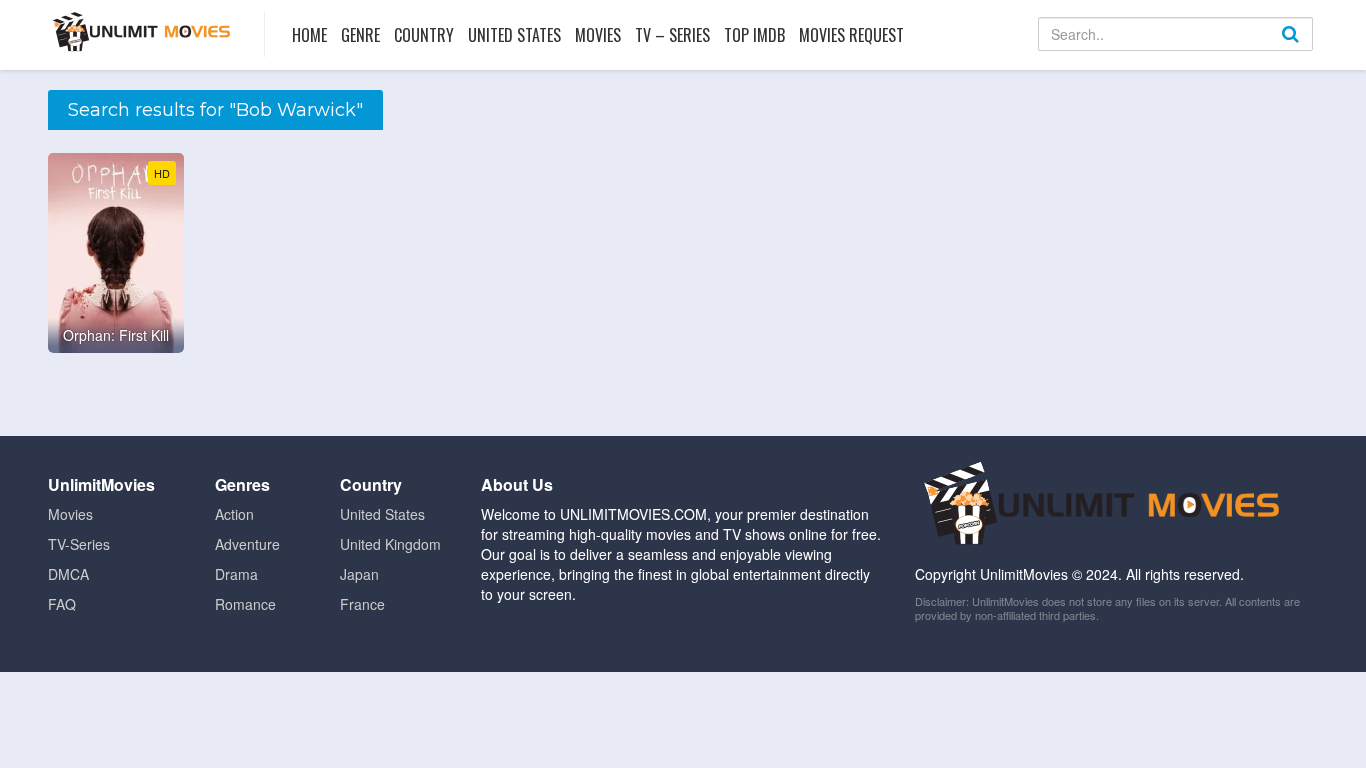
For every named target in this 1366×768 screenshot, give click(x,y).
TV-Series (79, 544)
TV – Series (672, 35)
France (362, 604)
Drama (236, 574)
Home (309, 35)
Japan (359, 574)
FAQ (62, 604)
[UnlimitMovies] (141, 31)
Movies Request (851, 35)
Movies (598, 35)
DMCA (68, 574)
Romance (245, 604)
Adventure (247, 544)
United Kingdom (390, 544)
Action (234, 514)
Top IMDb (754, 35)
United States (514, 35)
